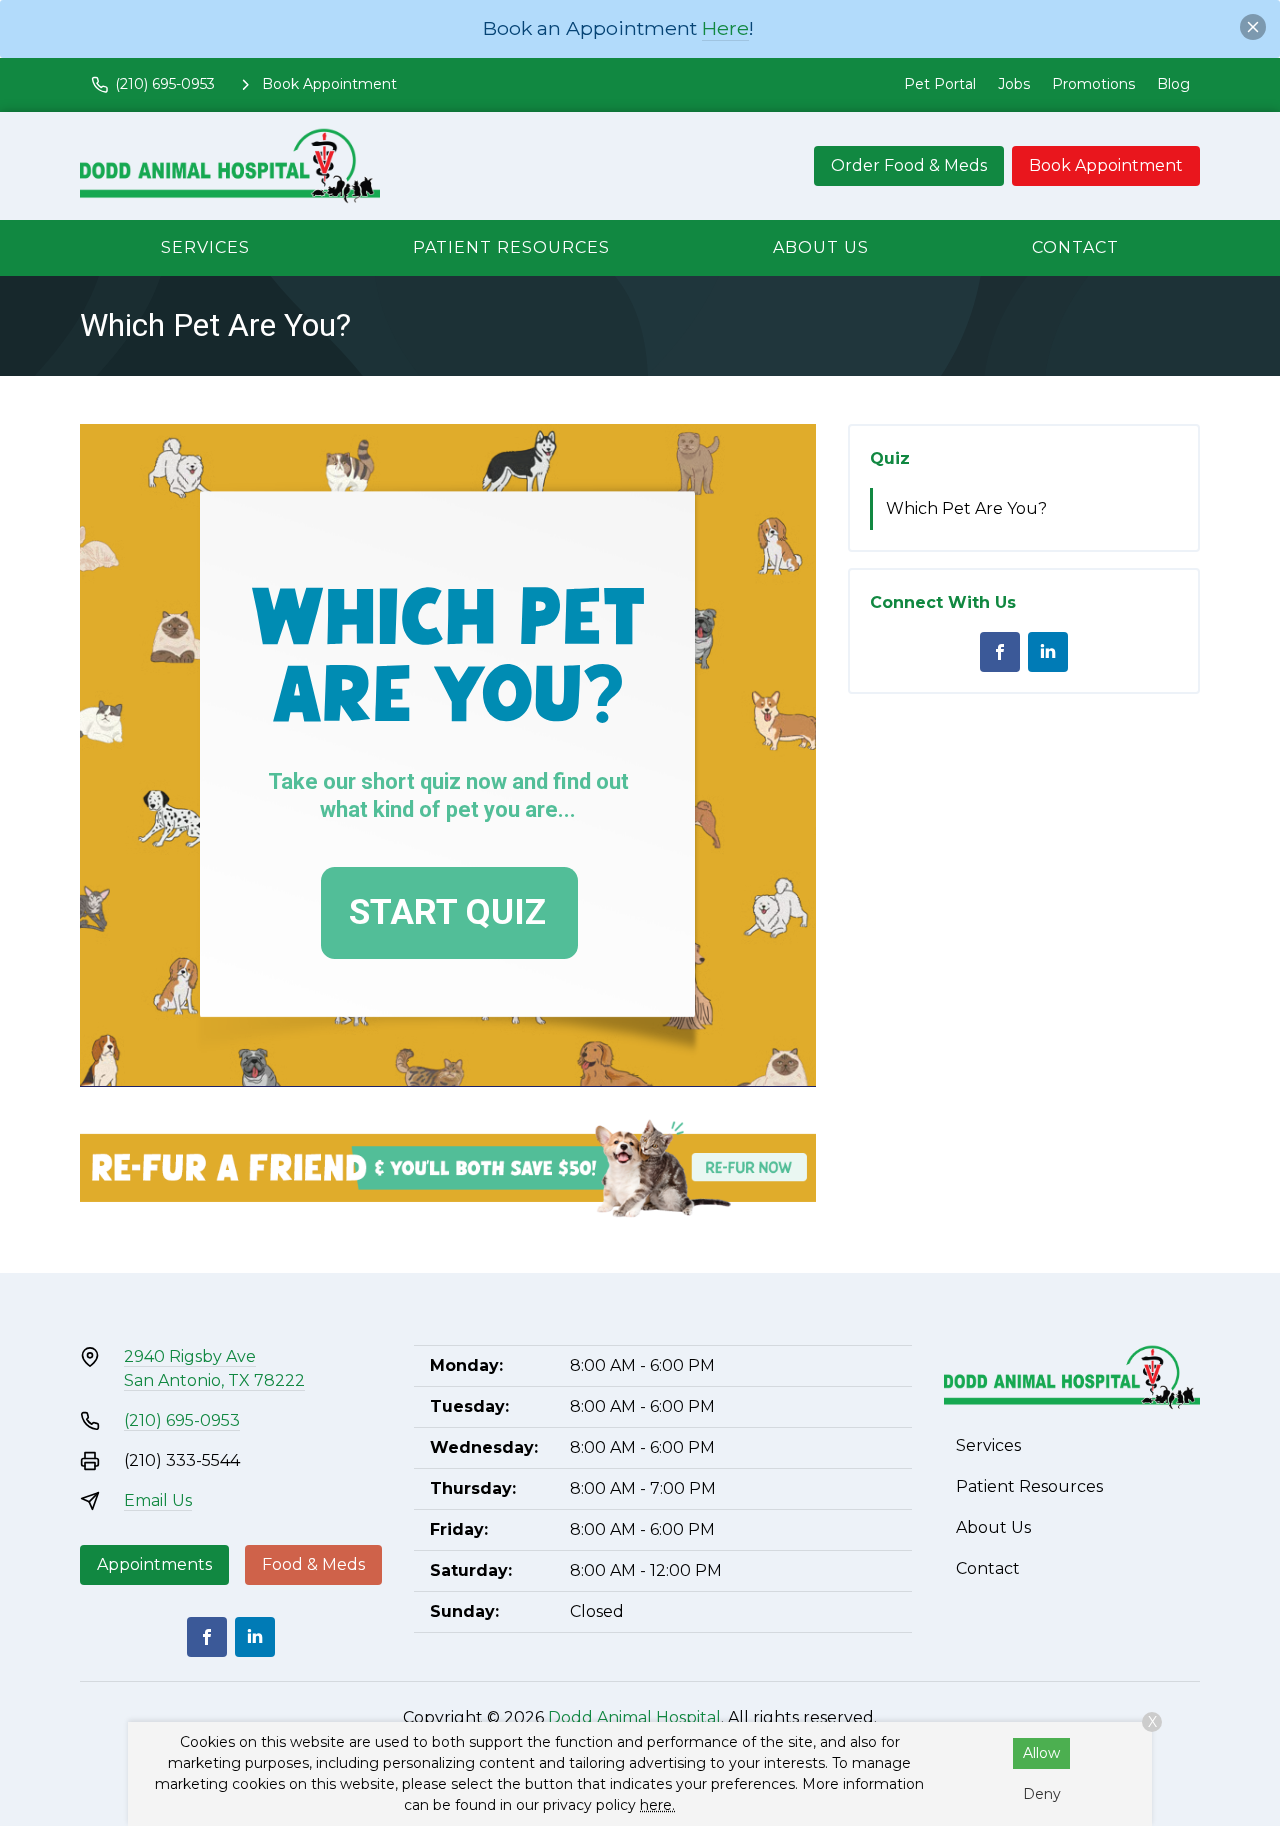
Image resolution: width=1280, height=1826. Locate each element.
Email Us (158, 1500)
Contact (1075, 247)
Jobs (1014, 84)
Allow (1041, 1753)
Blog (1173, 84)
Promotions (1093, 84)
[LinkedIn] (1048, 652)
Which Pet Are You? (966, 508)
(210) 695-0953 (182, 1420)
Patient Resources (511, 247)
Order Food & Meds (909, 165)
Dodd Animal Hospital (634, 1717)
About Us (821, 247)
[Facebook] (1000, 652)
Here (725, 28)
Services (205, 247)
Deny (1042, 1794)
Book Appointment (1106, 165)
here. (657, 1805)
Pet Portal (940, 84)
